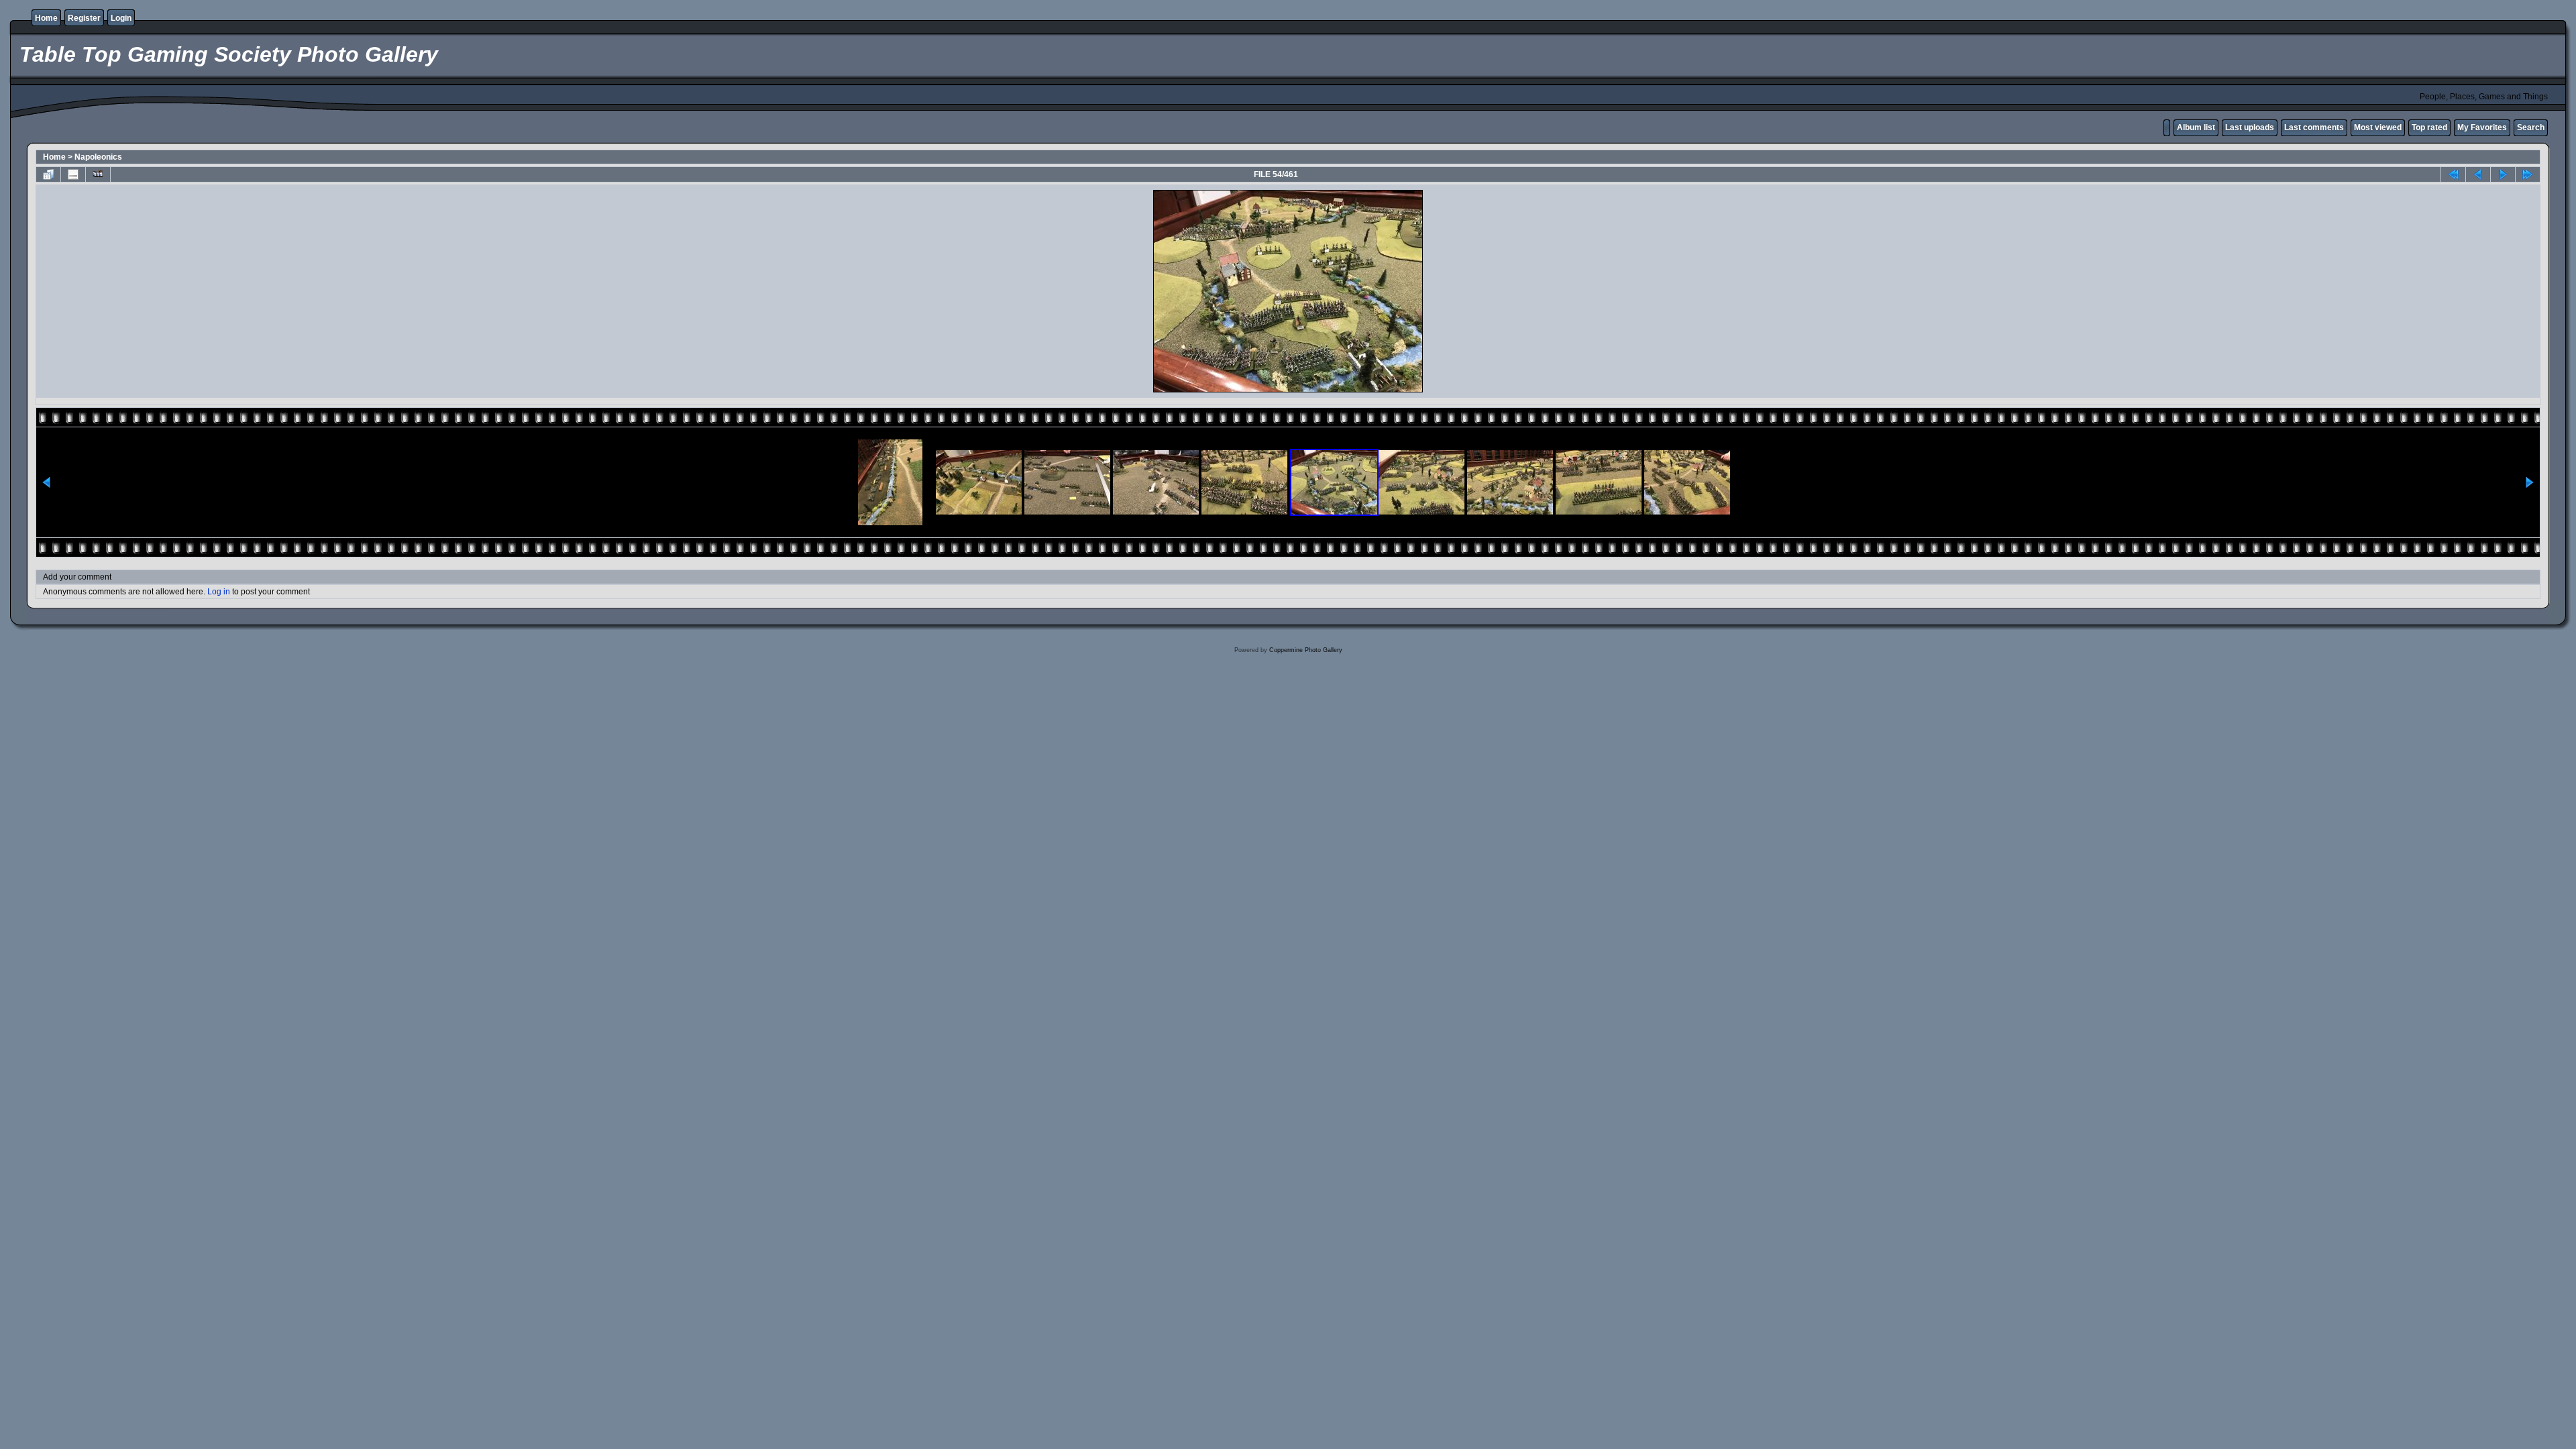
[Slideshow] (98, 174)
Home (46, 18)
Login (121, 18)
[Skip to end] (2528, 174)
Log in (219, 592)
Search (2531, 127)
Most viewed (2378, 127)
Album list (2196, 127)
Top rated (2429, 127)
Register (84, 18)
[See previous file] (2478, 174)
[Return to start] (2453, 174)
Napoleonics (98, 157)
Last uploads (2250, 127)
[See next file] (2503, 174)
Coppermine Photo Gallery (1306, 650)
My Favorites (2482, 127)
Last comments (2314, 127)
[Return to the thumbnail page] (48, 174)
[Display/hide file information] (73, 174)
